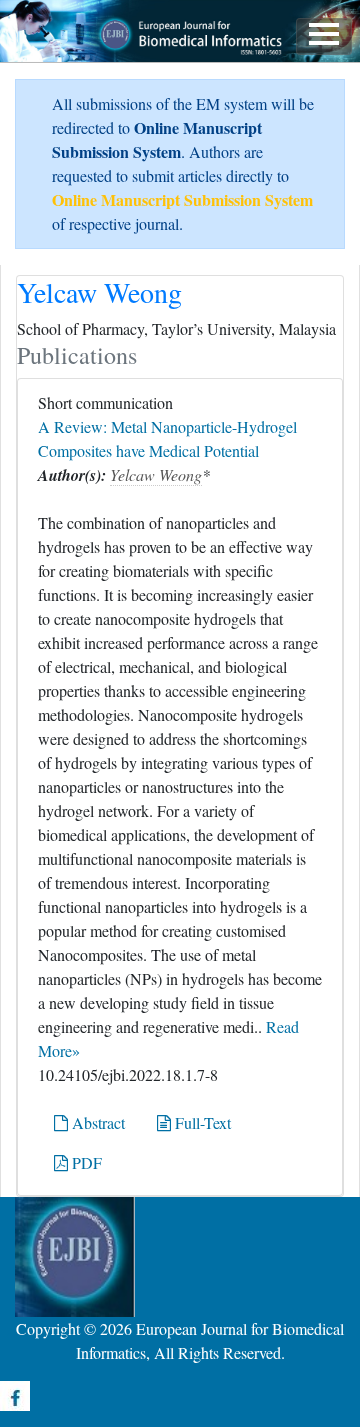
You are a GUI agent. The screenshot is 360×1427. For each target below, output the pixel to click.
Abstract (96, 1122)
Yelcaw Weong (156, 474)
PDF (85, 1162)
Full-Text (201, 1122)
